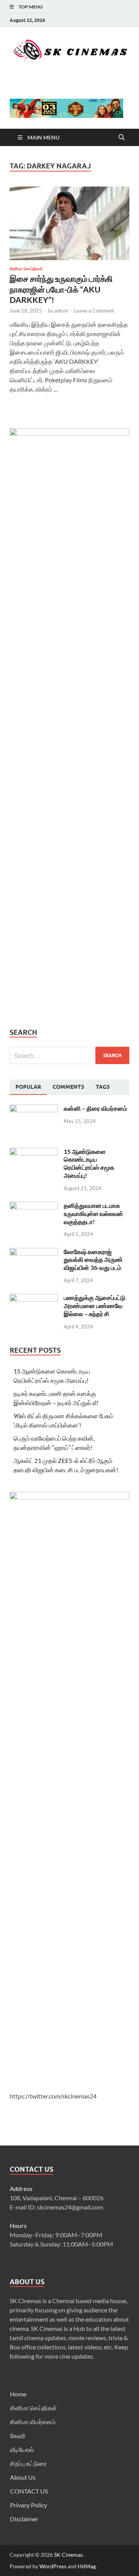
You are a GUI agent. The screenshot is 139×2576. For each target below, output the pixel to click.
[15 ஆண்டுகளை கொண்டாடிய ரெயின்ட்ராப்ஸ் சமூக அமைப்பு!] (34, 1152)
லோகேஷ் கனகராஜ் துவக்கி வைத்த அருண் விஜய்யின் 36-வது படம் (93, 1260)
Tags (103, 1087)
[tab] (28, 1087)
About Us (23, 2477)
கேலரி (18, 2436)
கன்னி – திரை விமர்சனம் (95, 1108)
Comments (68, 1087)
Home (18, 2394)
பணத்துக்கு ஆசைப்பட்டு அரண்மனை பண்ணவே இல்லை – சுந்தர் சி (95, 1306)
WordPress (53, 2566)
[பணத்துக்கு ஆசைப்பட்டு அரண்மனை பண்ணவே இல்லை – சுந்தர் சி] (34, 1298)
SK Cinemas (68, 2555)
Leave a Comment (94, 311)
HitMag (87, 2566)
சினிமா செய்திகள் (26, 269)
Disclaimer (24, 2519)
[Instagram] (127, 20)
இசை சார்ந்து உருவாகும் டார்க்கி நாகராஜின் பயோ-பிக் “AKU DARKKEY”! (61, 289)
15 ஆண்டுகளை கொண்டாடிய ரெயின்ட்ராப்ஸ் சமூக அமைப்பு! (89, 1163)
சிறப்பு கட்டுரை (28, 2463)
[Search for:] (69, 1055)
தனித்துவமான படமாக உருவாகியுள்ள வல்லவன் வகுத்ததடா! (93, 1213)
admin (61, 311)
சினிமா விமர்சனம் (33, 2422)
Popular (28, 1087)
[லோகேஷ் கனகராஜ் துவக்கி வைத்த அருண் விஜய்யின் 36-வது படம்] (34, 1252)
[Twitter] (118, 20)
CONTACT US (29, 2491)
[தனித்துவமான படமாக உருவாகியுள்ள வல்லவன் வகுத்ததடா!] (34, 1206)
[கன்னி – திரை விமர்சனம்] (34, 1109)
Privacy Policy (29, 2505)
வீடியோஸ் (22, 2449)
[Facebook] (108, 20)
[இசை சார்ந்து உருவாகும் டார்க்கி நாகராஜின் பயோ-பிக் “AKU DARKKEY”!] (69, 227)
